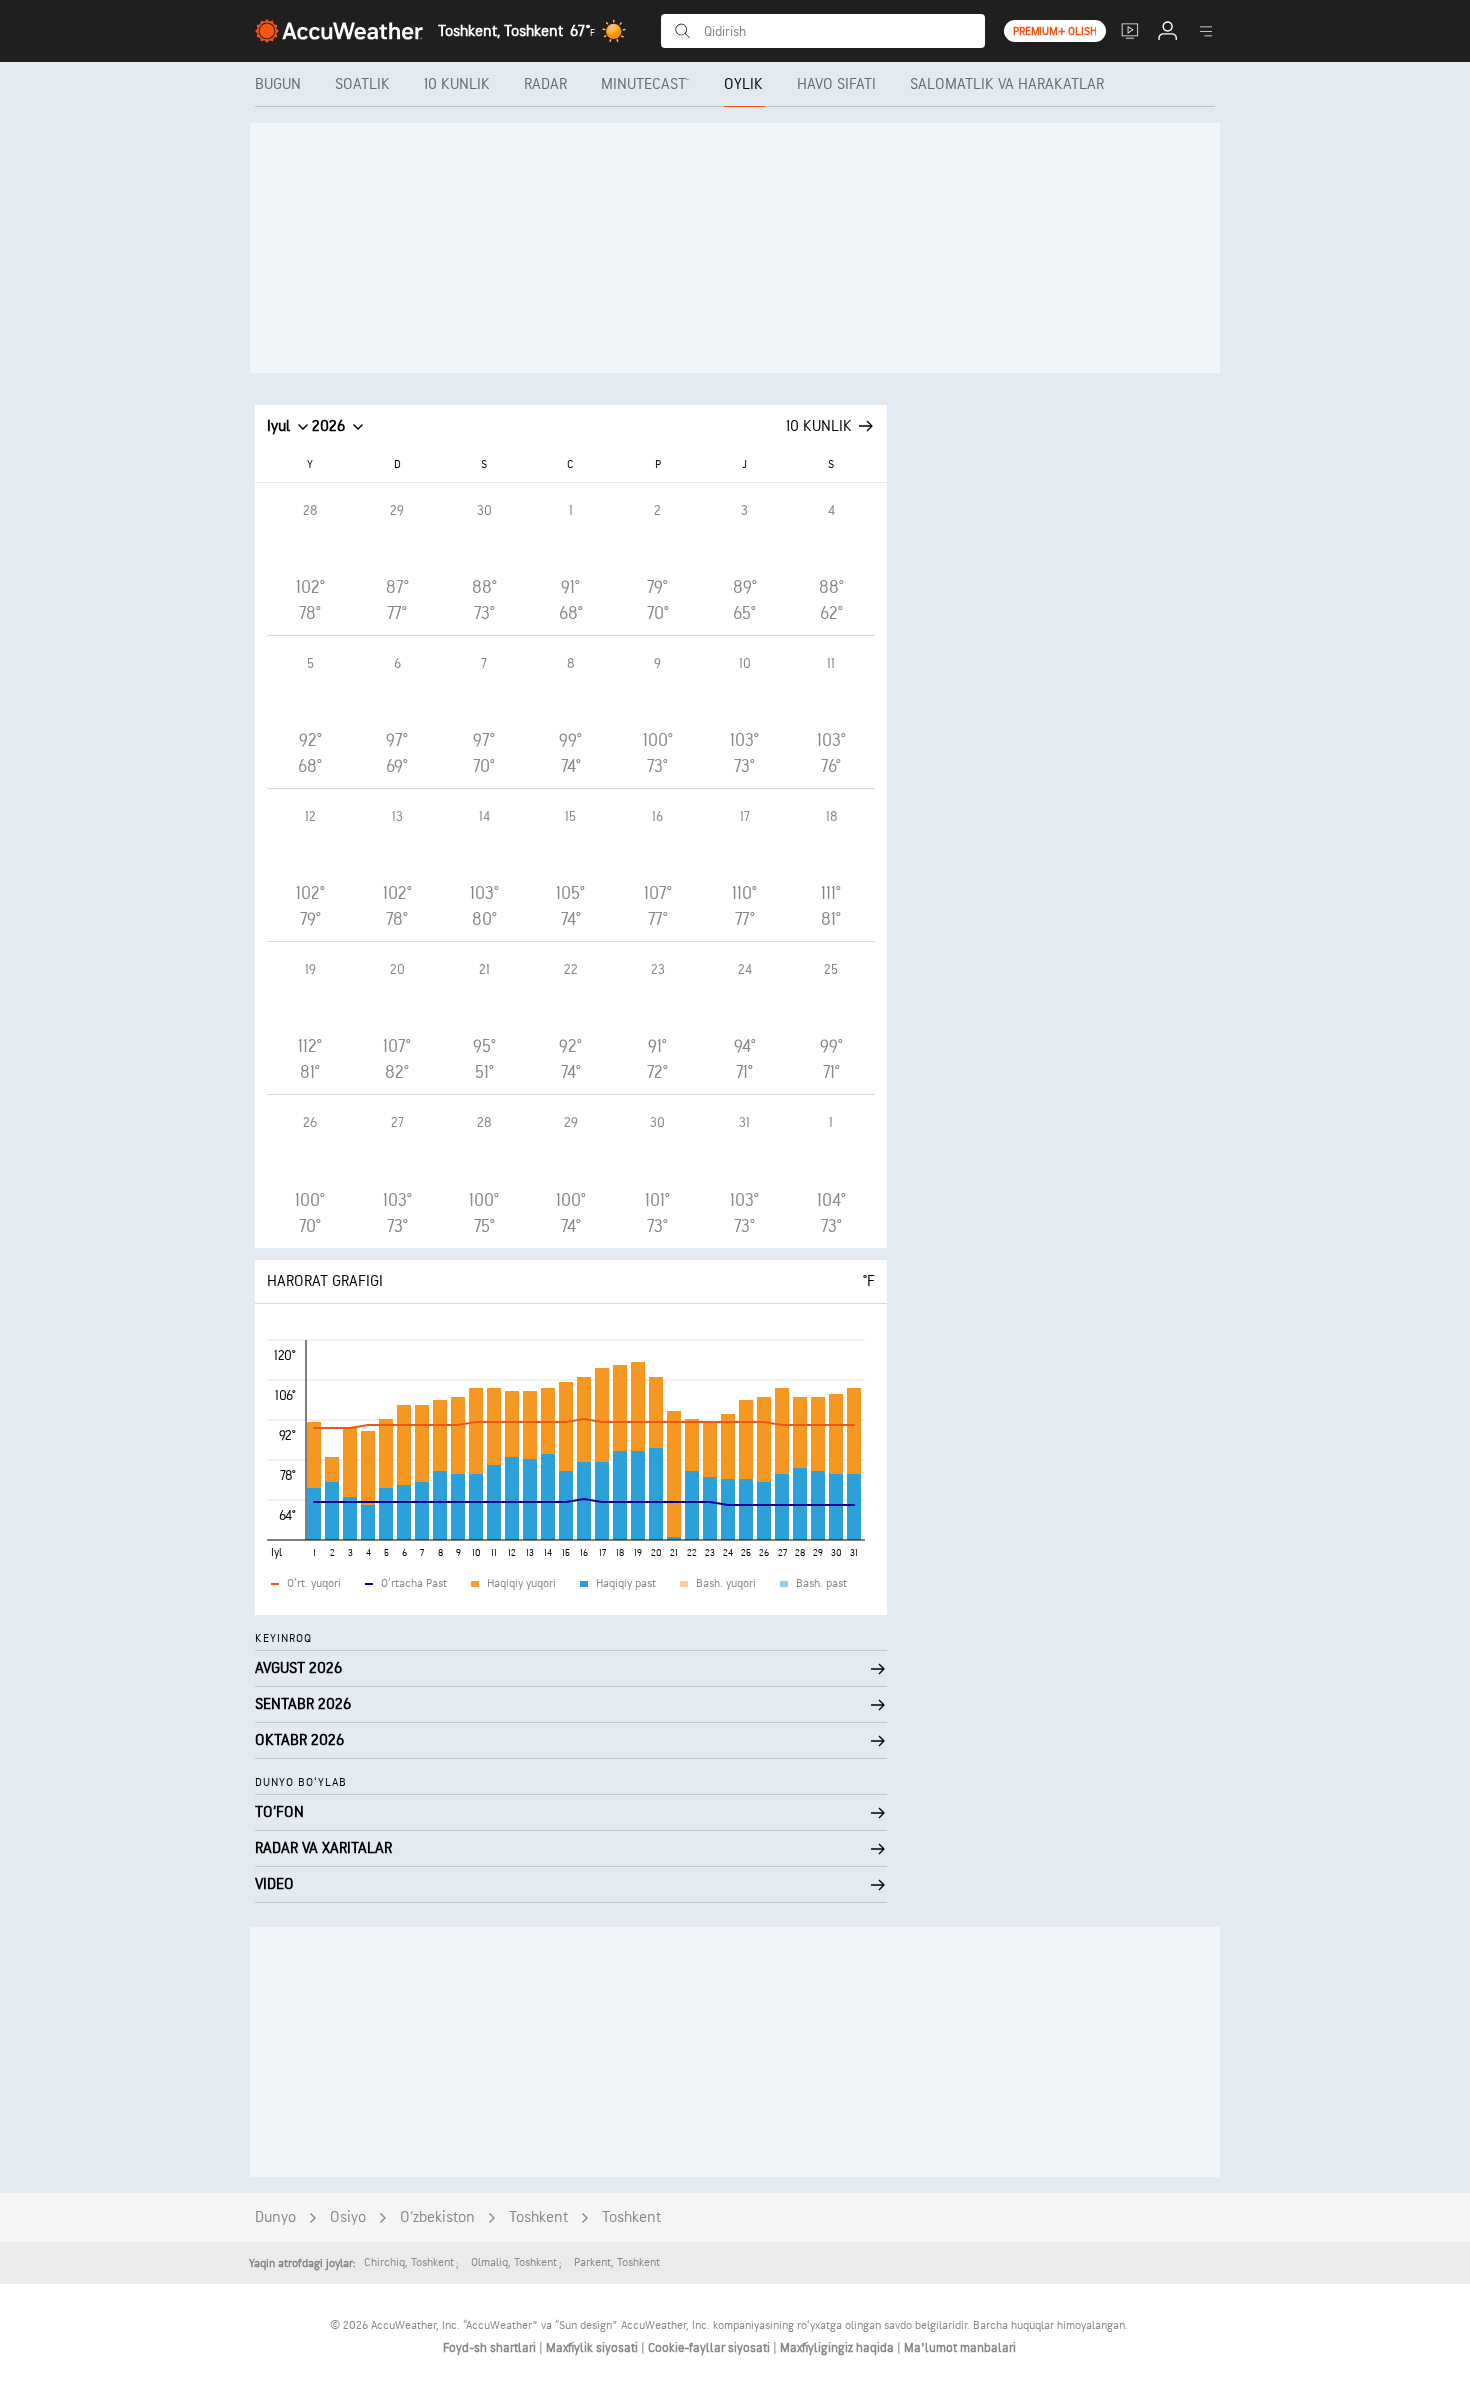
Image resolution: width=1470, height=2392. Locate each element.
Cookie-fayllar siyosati (710, 2348)
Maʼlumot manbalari (960, 2348)
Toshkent (538, 2217)
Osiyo (348, 2217)
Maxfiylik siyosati (593, 2348)
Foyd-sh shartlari (491, 2348)
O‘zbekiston (437, 2217)
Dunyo (275, 2217)
